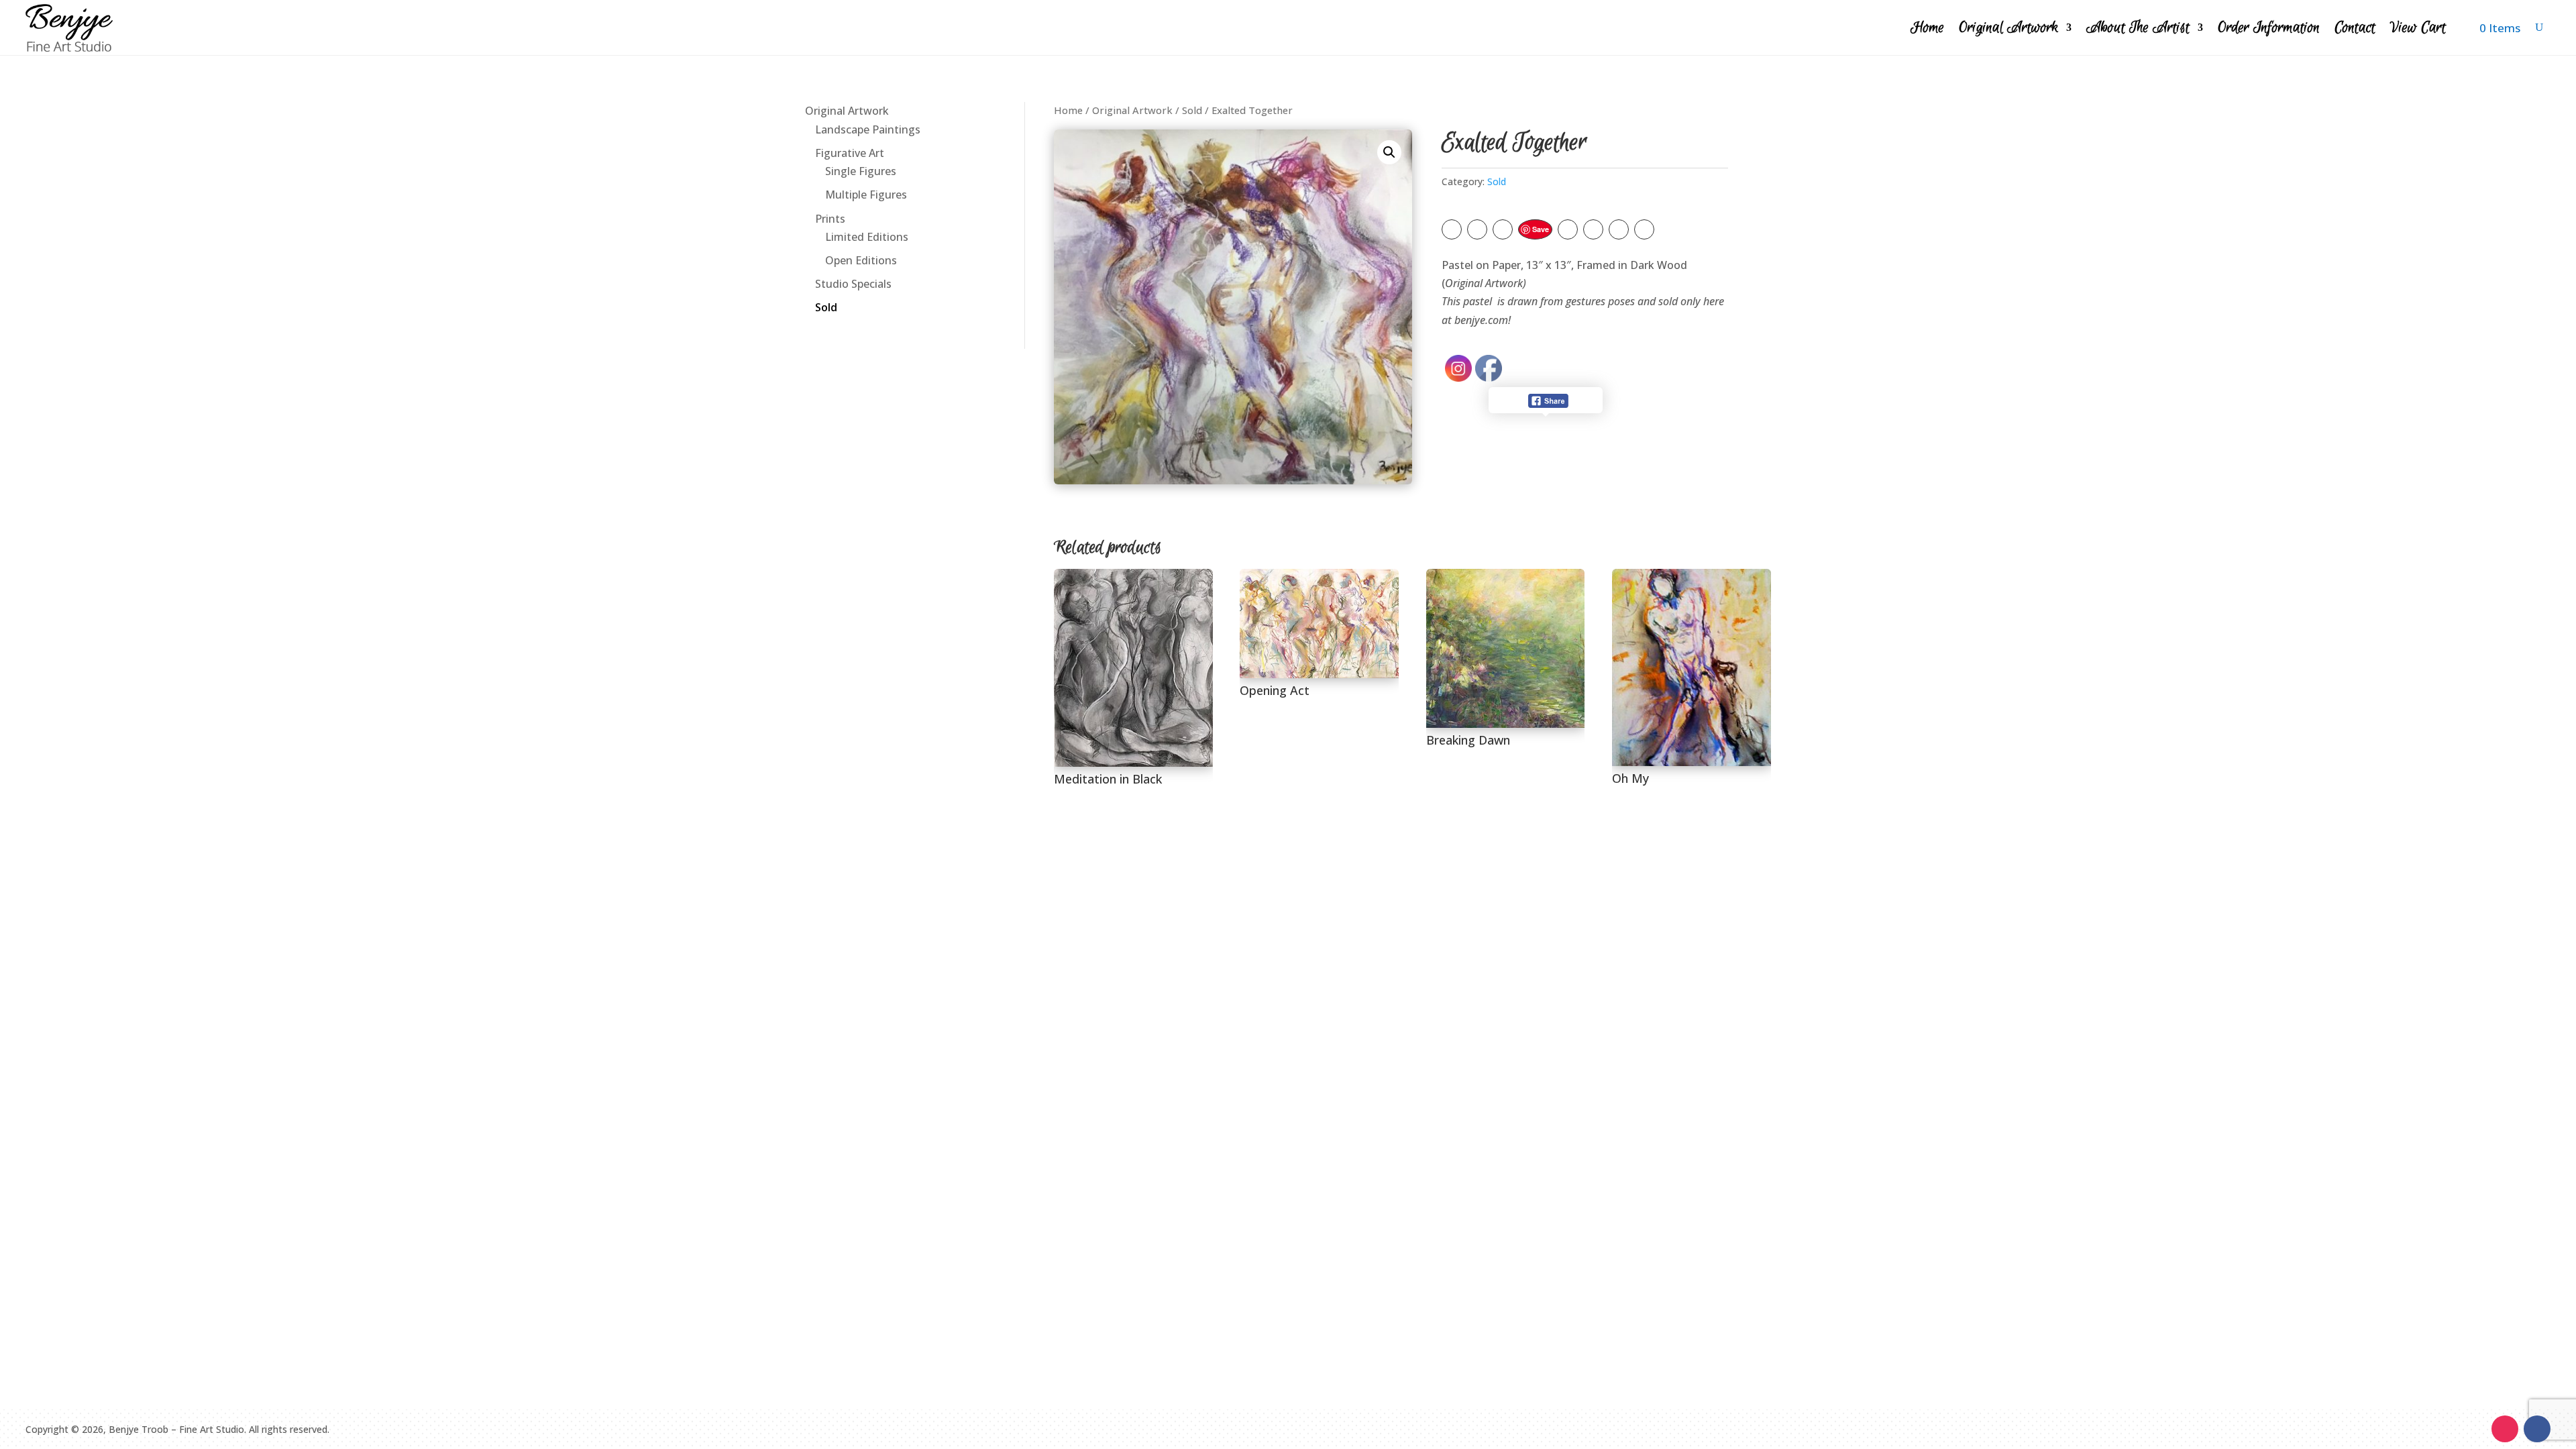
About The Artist (2138, 28)
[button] (1389, 152)
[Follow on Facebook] (2537, 1429)
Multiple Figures (866, 195)
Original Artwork (2008, 28)
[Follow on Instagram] (2505, 1429)
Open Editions (861, 260)
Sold (826, 307)
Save (1541, 229)
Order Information (2269, 28)
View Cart (2418, 28)
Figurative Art (850, 153)
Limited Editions (867, 237)
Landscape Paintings (868, 129)
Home (1927, 28)
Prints (830, 219)
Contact (2355, 28)
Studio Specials (853, 284)
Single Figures (861, 171)
